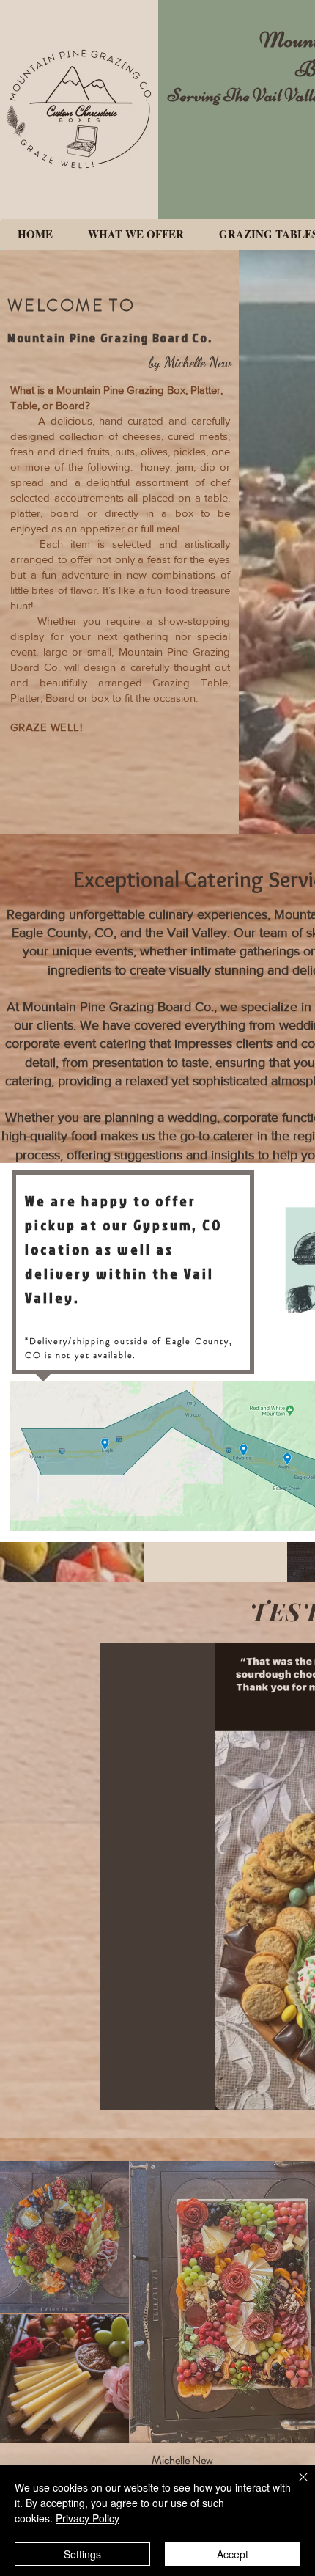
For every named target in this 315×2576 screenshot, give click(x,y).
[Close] (294, 2486)
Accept (233, 2554)
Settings (82, 2554)
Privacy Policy (88, 2518)
